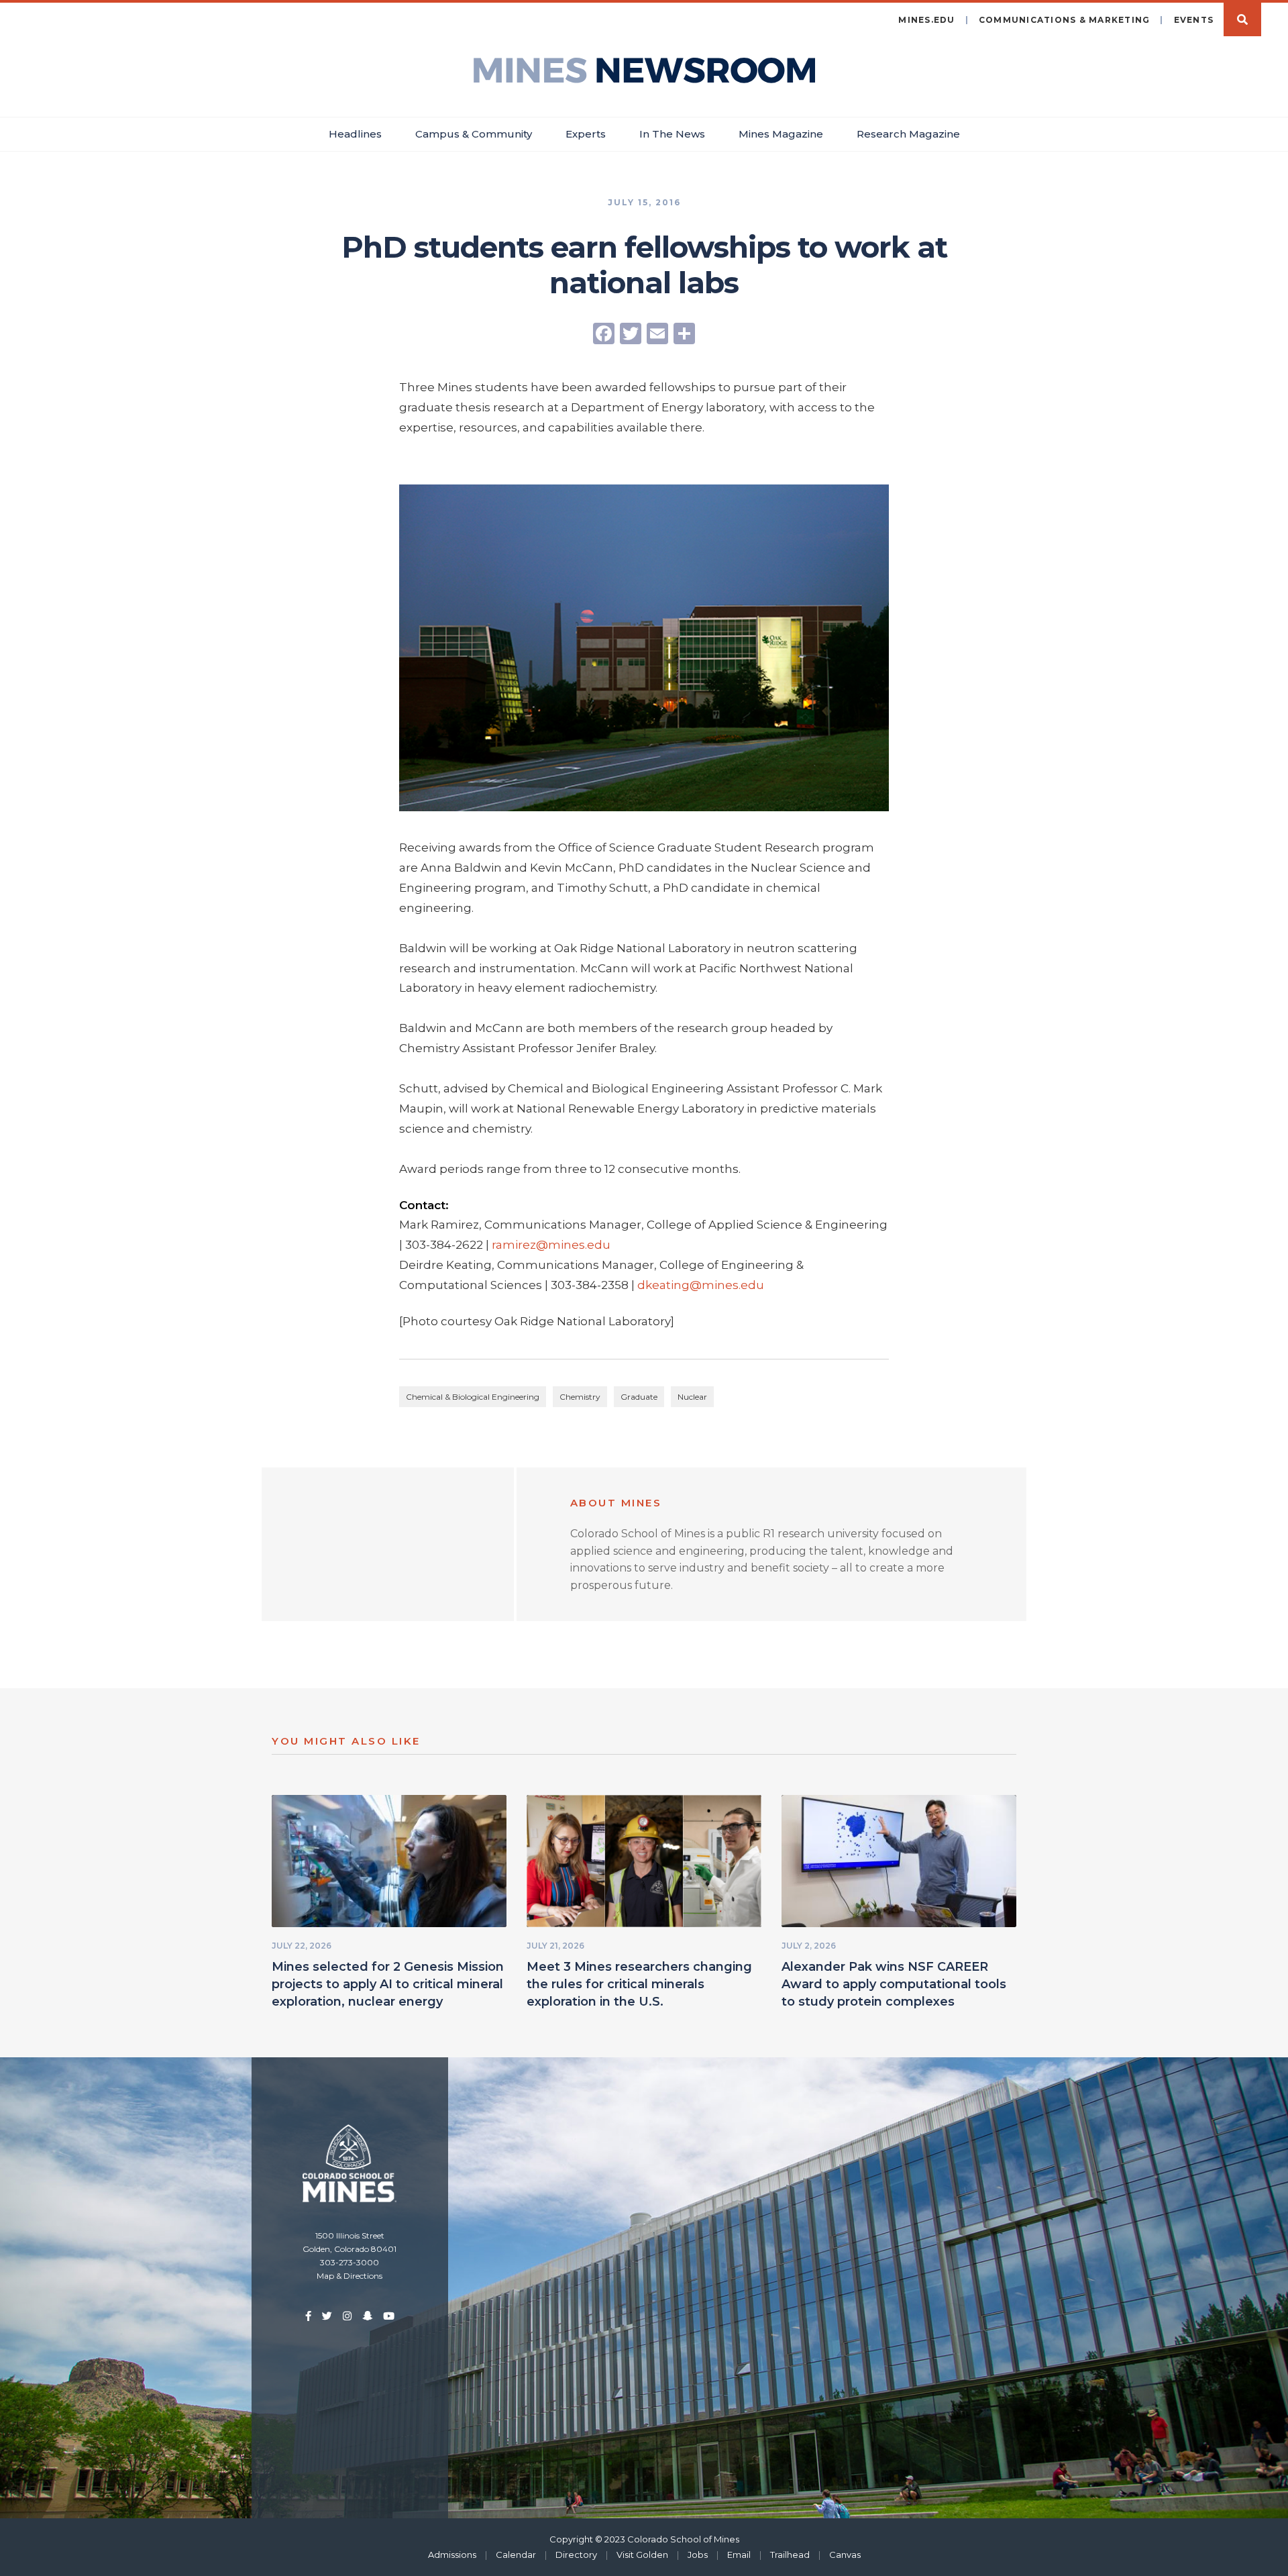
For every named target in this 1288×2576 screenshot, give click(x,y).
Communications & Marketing (1065, 20)
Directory (576, 2555)
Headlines (355, 134)
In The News (672, 134)
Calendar (516, 2555)
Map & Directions (350, 2276)
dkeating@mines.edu (701, 1285)
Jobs (698, 2555)
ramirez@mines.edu (551, 1245)
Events (1194, 20)
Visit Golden (642, 2555)
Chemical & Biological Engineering (473, 1397)
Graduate (639, 1397)
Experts (586, 134)
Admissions (452, 2555)
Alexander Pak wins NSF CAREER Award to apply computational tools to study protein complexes (894, 1984)
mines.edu (926, 20)
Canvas (845, 2555)
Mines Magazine (781, 134)
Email (739, 2555)
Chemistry (580, 1397)
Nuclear (692, 1397)
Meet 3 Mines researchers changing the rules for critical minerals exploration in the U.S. (639, 1984)
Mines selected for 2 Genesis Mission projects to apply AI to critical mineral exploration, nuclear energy (388, 1984)
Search (1242, 19)
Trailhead (790, 2555)
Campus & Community (474, 134)
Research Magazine (908, 134)
